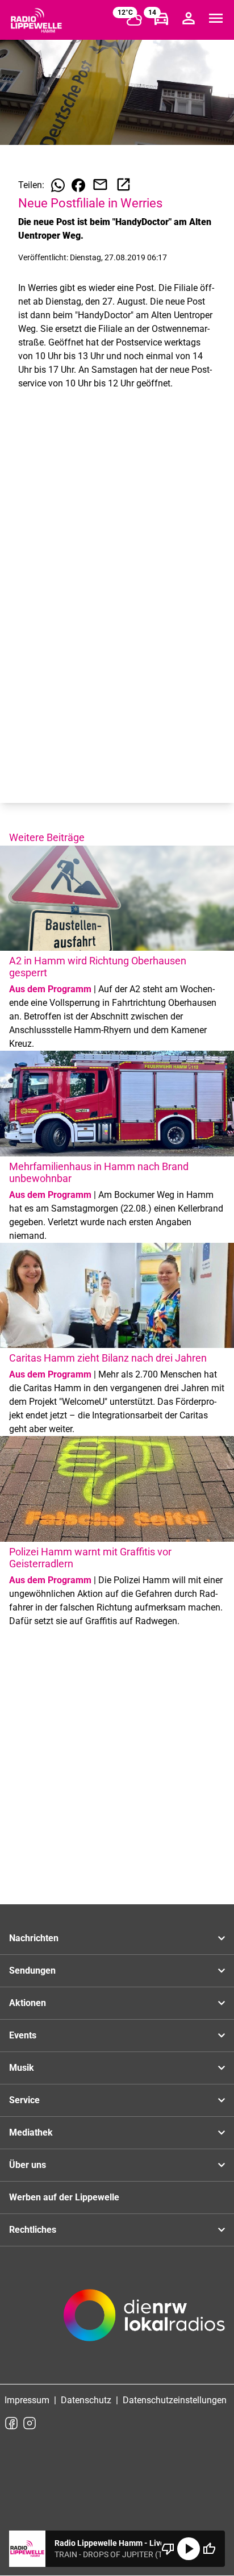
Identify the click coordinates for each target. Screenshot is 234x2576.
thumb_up (209, 2549)
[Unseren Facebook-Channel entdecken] (11, 2423)
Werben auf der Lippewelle (64, 2197)
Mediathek (31, 2132)
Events (23, 2035)
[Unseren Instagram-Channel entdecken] (30, 2423)
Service (24, 2100)
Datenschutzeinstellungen (175, 2400)
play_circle (189, 2549)
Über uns (28, 2165)
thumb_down (168, 2549)
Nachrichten (34, 1938)
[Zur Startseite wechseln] (36, 20)
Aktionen (28, 2003)
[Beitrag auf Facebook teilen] (78, 185)
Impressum (27, 2400)
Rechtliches (33, 2230)
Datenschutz (86, 2400)
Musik (22, 2068)
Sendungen (32, 1971)
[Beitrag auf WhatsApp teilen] (58, 185)
